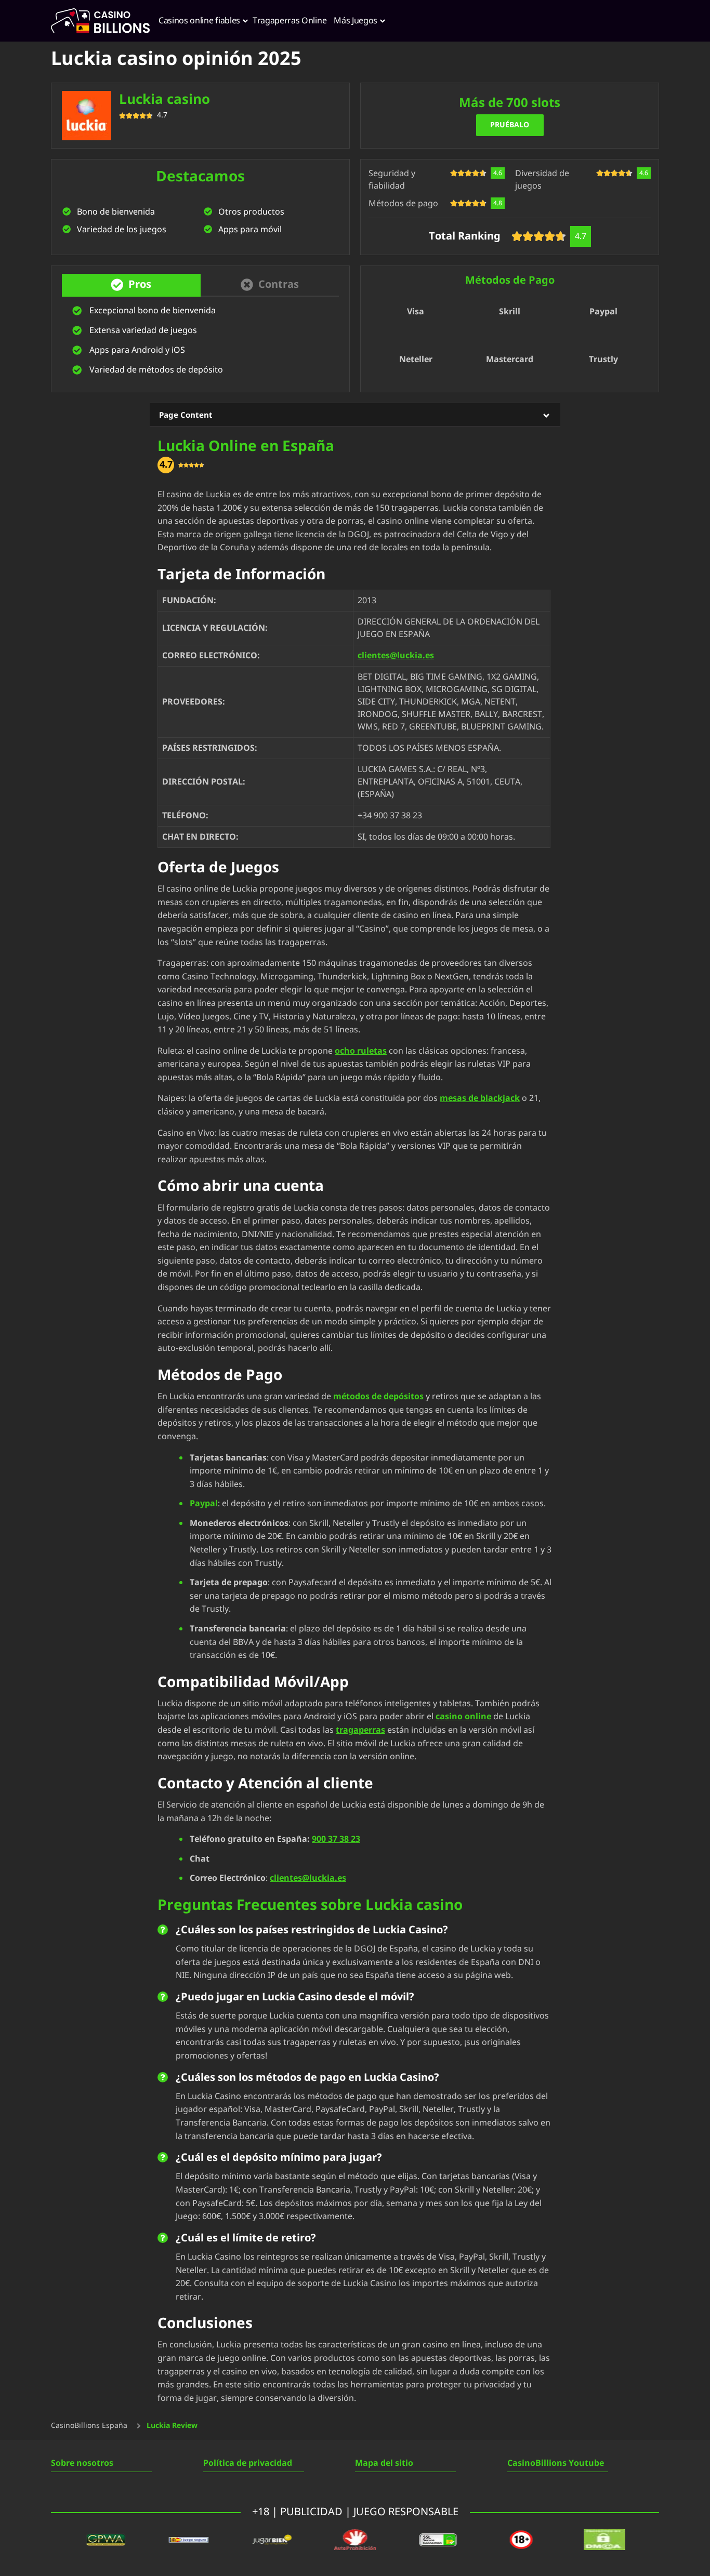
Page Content (186, 415)
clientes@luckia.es (396, 656)
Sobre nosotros (82, 2463)
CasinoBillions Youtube (556, 2463)
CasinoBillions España (89, 2426)
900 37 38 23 (336, 1839)
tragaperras (360, 1730)
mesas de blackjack (480, 1098)
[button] (131, 285)
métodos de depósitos (378, 1397)
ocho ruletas (361, 1051)
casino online (463, 1717)
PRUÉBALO (510, 125)
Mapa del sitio (384, 2463)
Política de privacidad (248, 2463)
